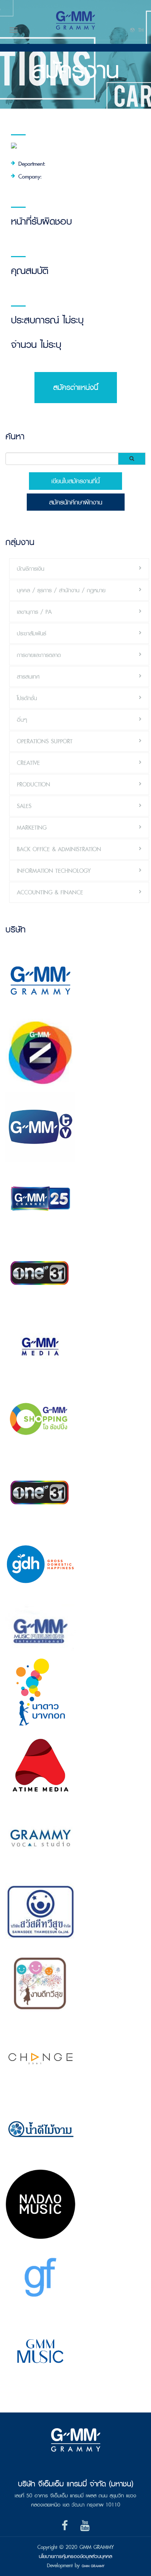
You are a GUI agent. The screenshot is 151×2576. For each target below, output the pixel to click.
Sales (24, 806)
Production (34, 784)
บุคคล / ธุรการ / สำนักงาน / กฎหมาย (61, 590)
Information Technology (54, 871)
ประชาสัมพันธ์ (32, 633)
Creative (28, 763)
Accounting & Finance (50, 892)
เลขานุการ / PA (34, 612)
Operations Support (45, 741)
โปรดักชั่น (27, 698)
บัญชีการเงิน (31, 569)
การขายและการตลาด (39, 655)
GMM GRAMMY (93, 2566)
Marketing (32, 828)
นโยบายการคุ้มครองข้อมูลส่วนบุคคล (75, 2556)
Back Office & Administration (59, 849)
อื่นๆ (22, 720)
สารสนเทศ (28, 677)
